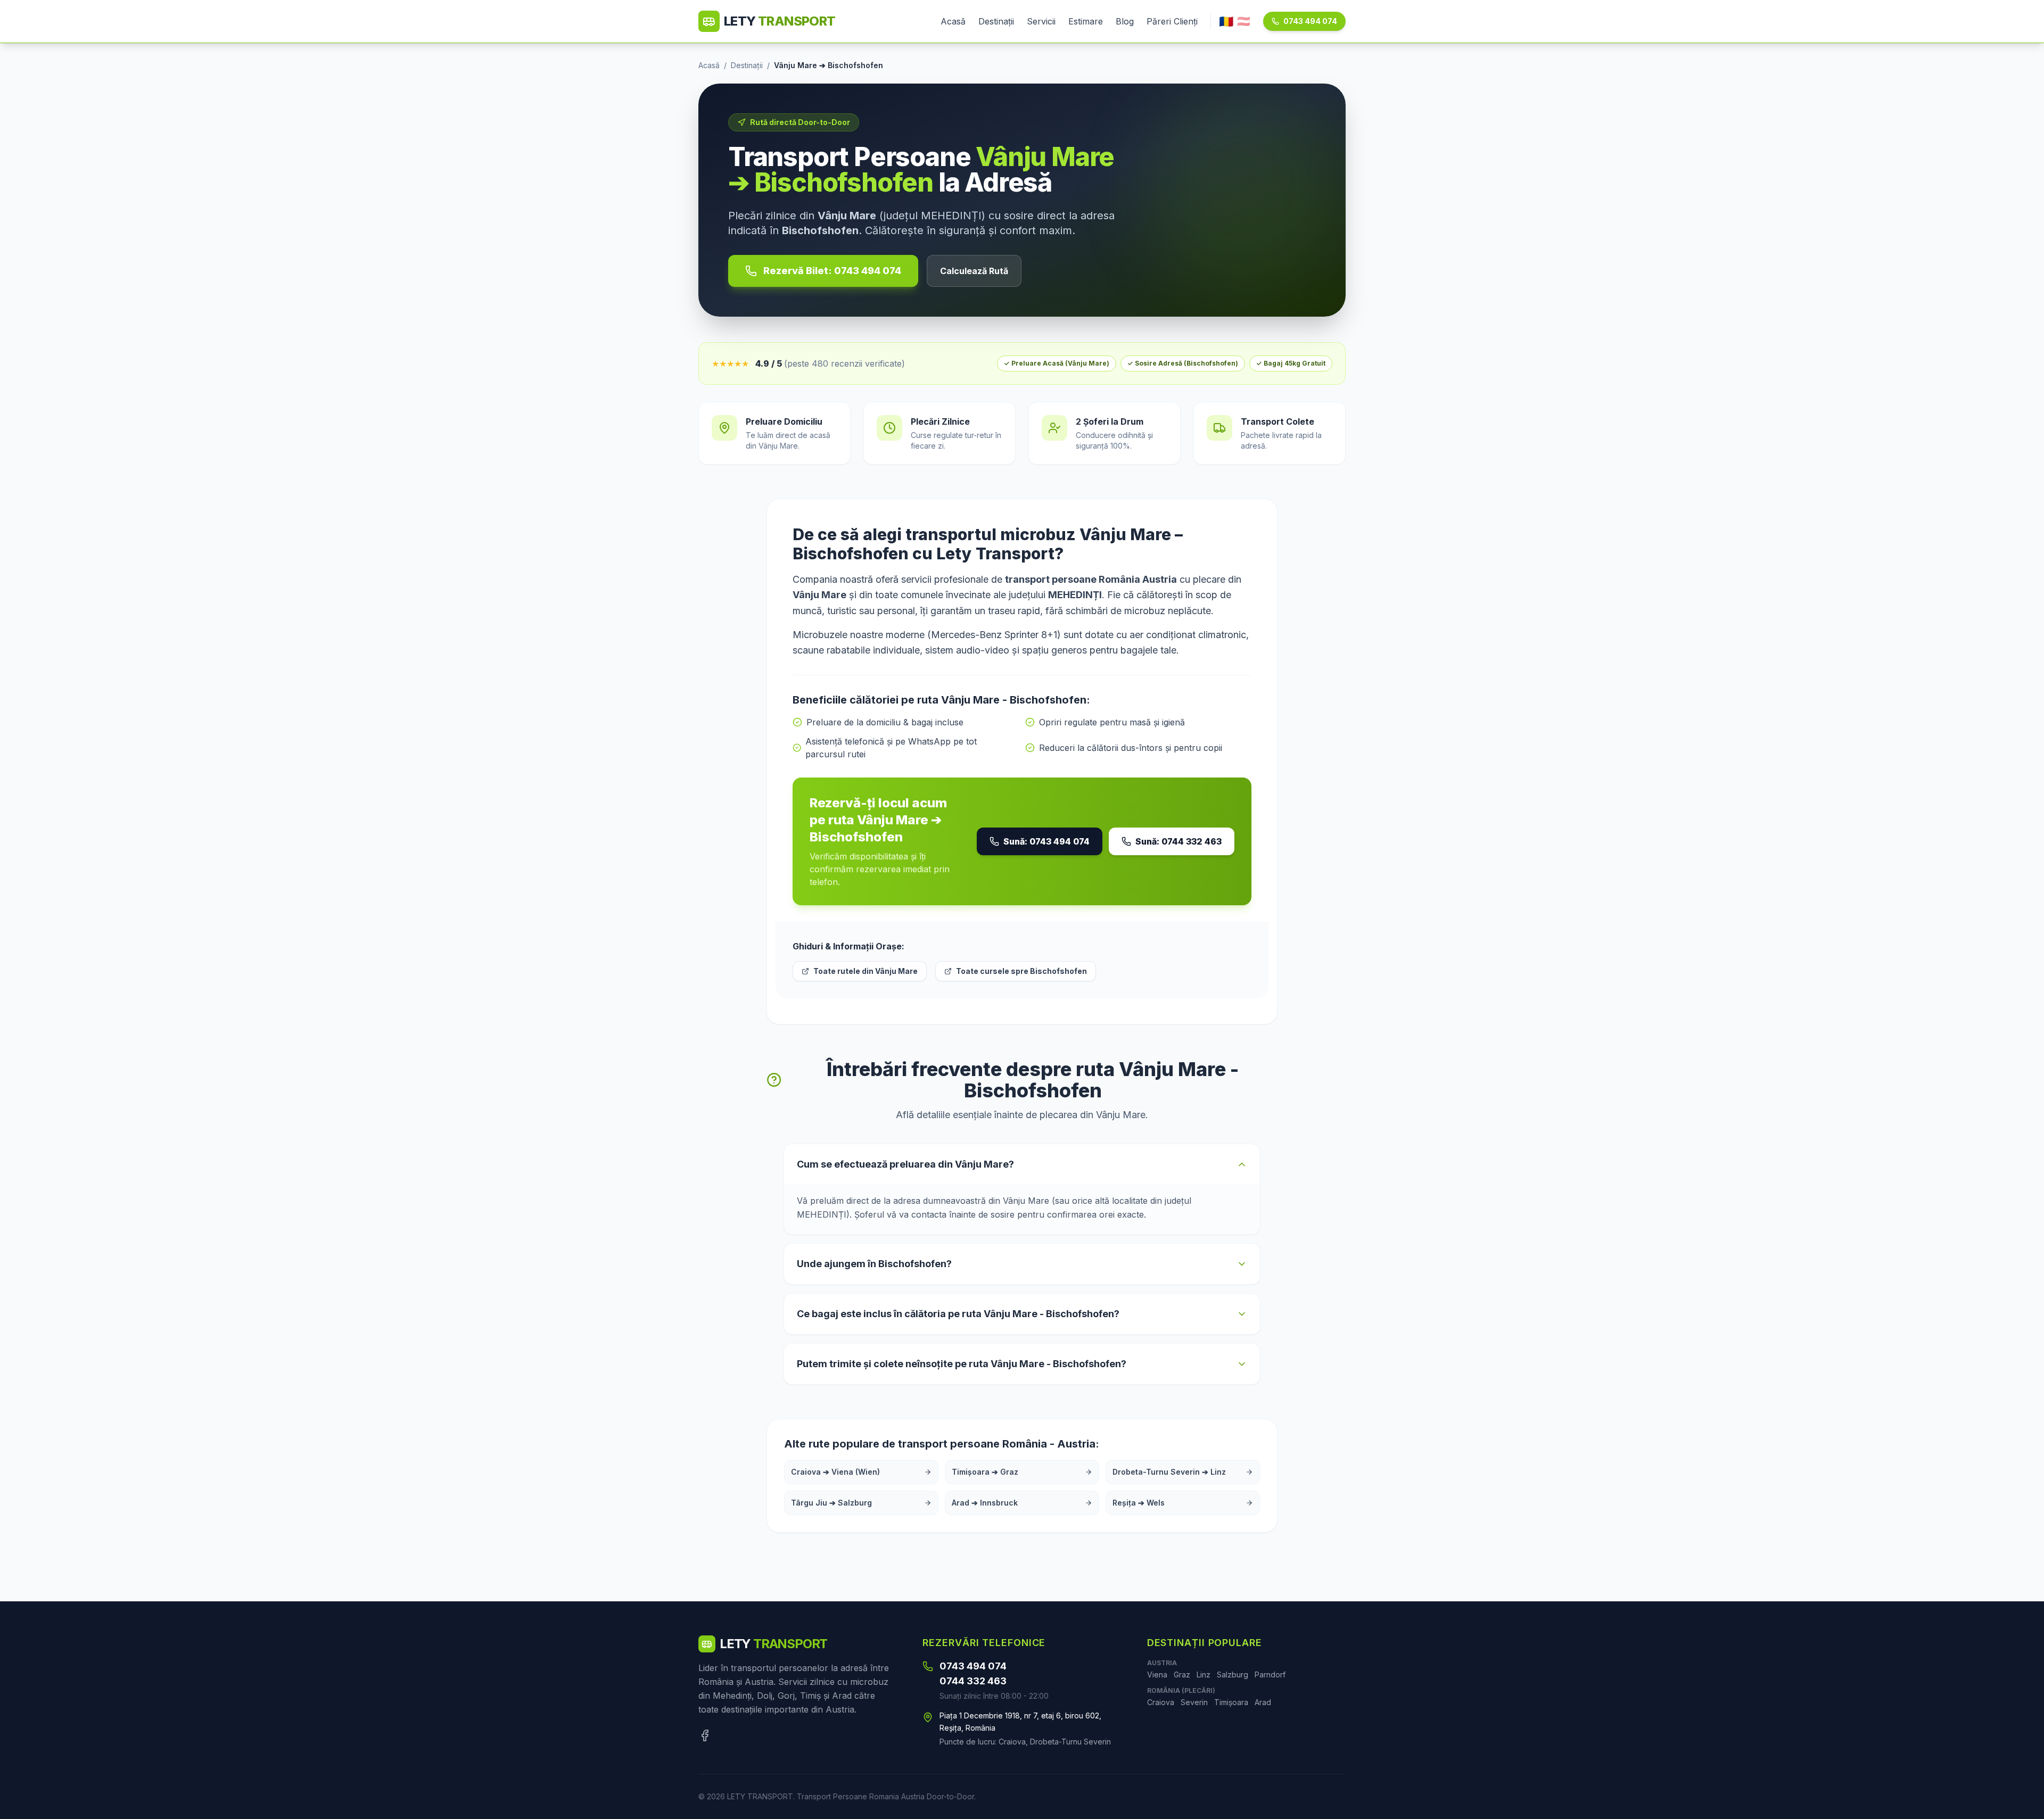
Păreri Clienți (1172, 21)
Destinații (996, 21)
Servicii (1041, 21)
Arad (1263, 1702)
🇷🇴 (1226, 21)
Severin (1194, 1702)
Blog (1125, 21)
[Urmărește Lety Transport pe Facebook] (705, 1735)
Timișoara (1231, 1702)
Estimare (1086, 21)
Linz (1204, 1675)
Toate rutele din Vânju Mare (866, 971)
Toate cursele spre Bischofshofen (1021, 971)
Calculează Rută (974, 271)
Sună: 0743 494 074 (1046, 841)
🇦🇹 (1244, 21)
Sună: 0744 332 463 (1178, 841)
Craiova (1161, 1702)
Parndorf (1270, 1675)
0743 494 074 (1310, 21)
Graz (1182, 1675)
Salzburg (1233, 1675)
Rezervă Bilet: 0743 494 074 (832, 271)
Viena (1157, 1675)
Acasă (953, 21)
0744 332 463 (973, 1681)
